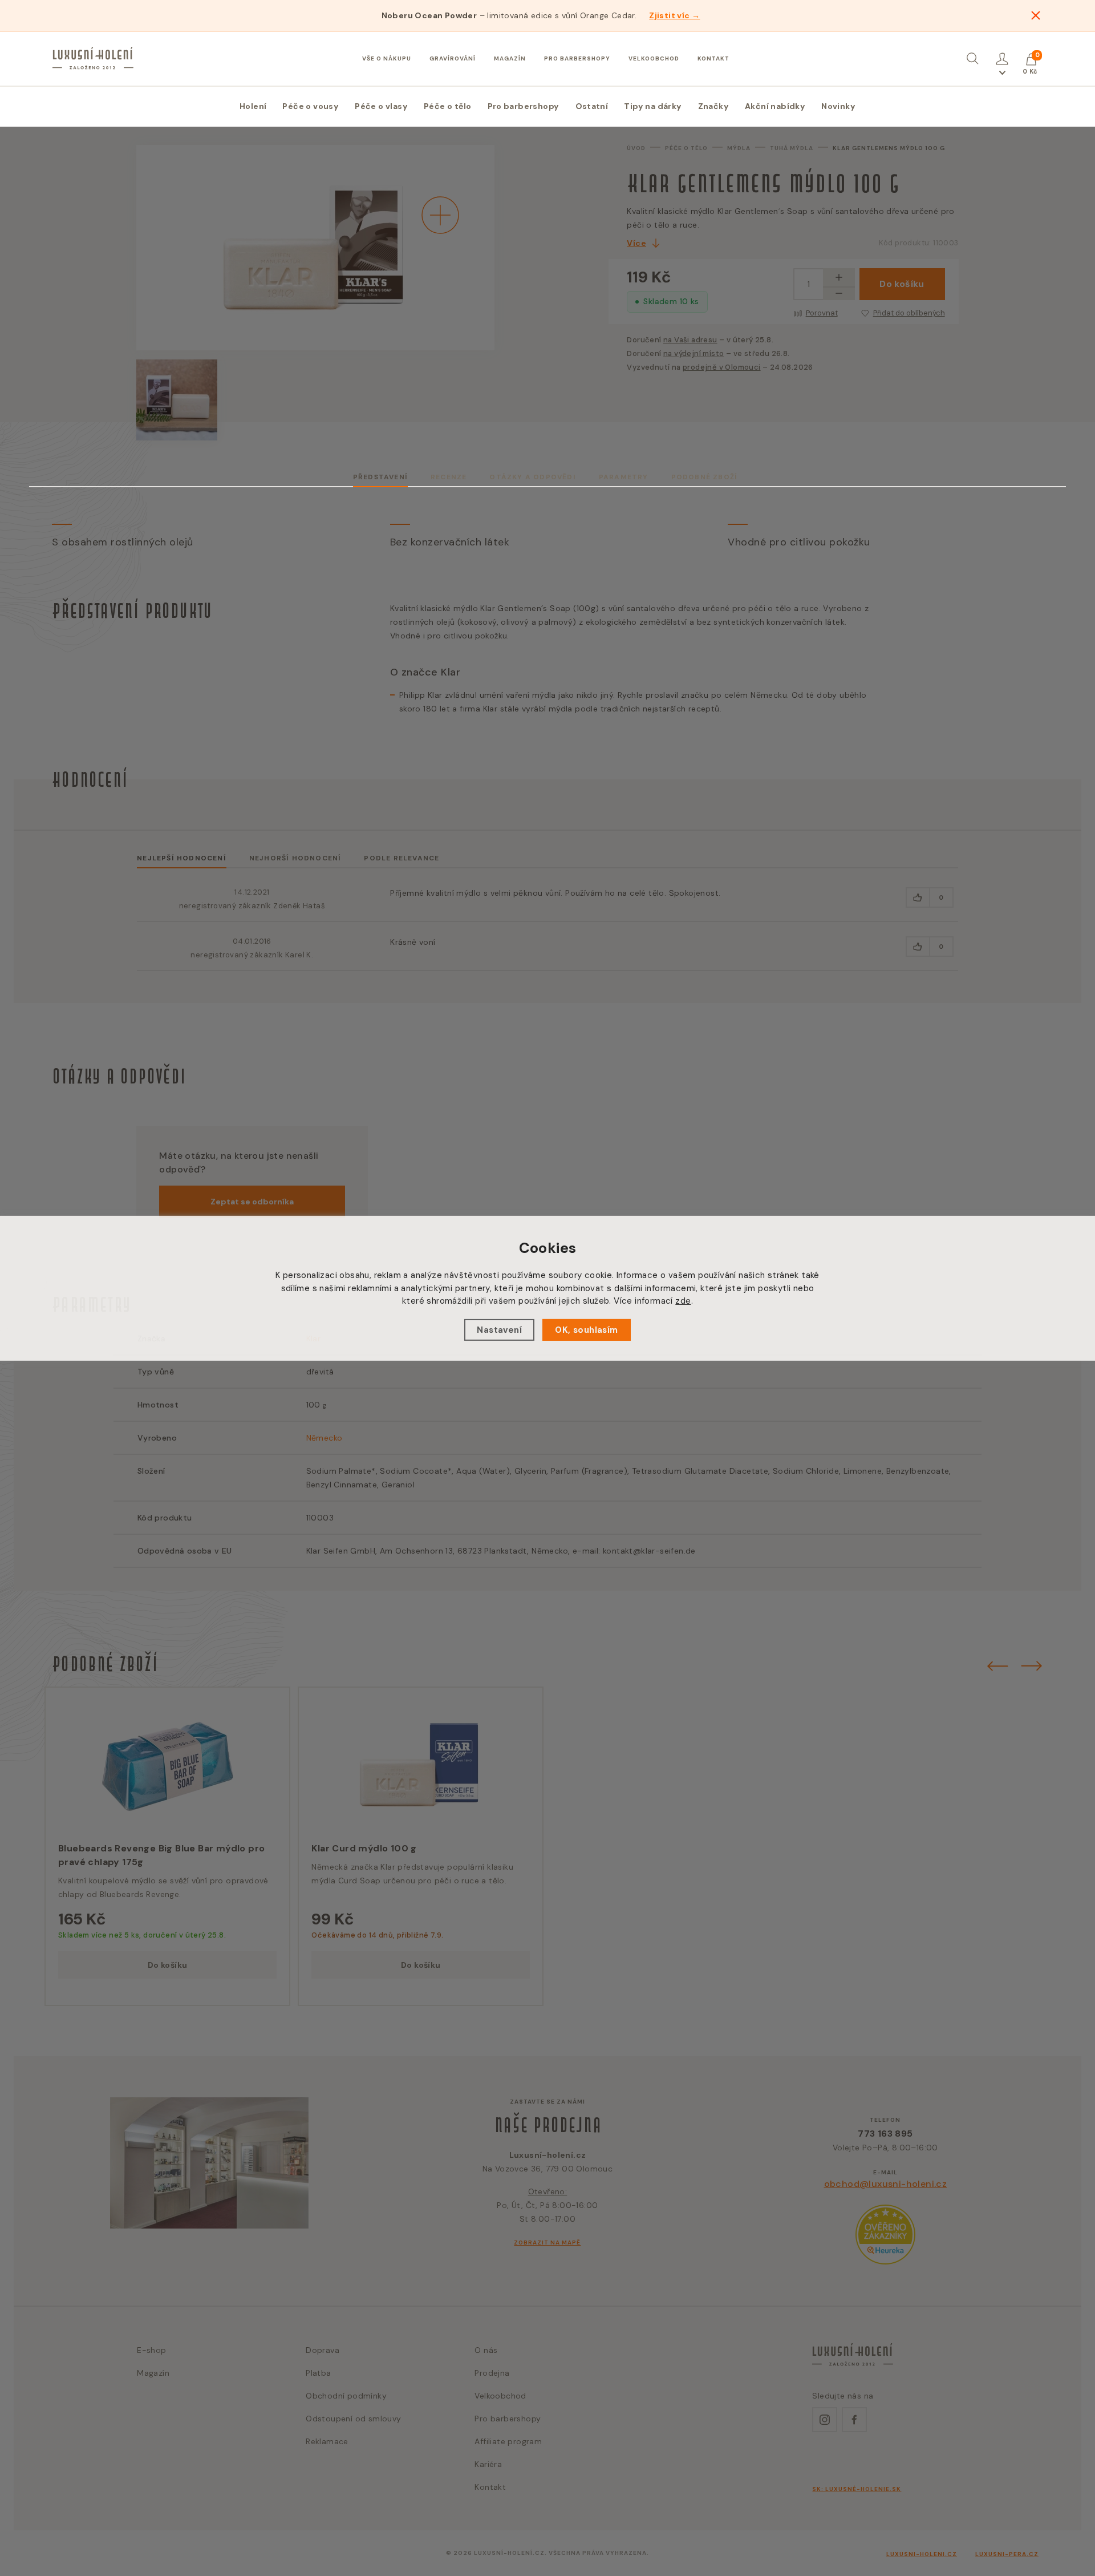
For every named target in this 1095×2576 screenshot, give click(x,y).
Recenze (449, 477)
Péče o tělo (447, 106)
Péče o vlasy (381, 106)
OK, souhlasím (586, 1330)
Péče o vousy (311, 106)
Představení (380, 477)
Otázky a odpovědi (532, 477)
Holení (253, 106)
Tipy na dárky (653, 106)
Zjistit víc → (674, 15)
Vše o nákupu (387, 58)
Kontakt (713, 58)
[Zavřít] (1036, 15)
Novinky (838, 106)
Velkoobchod (654, 58)
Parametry (624, 477)
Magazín (510, 58)
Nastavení (499, 1330)
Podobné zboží (705, 477)
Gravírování (453, 58)
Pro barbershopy (577, 58)
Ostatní (592, 106)
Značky (713, 106)
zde (683, 1301)
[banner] (93, 58)
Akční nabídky (775, 106)
